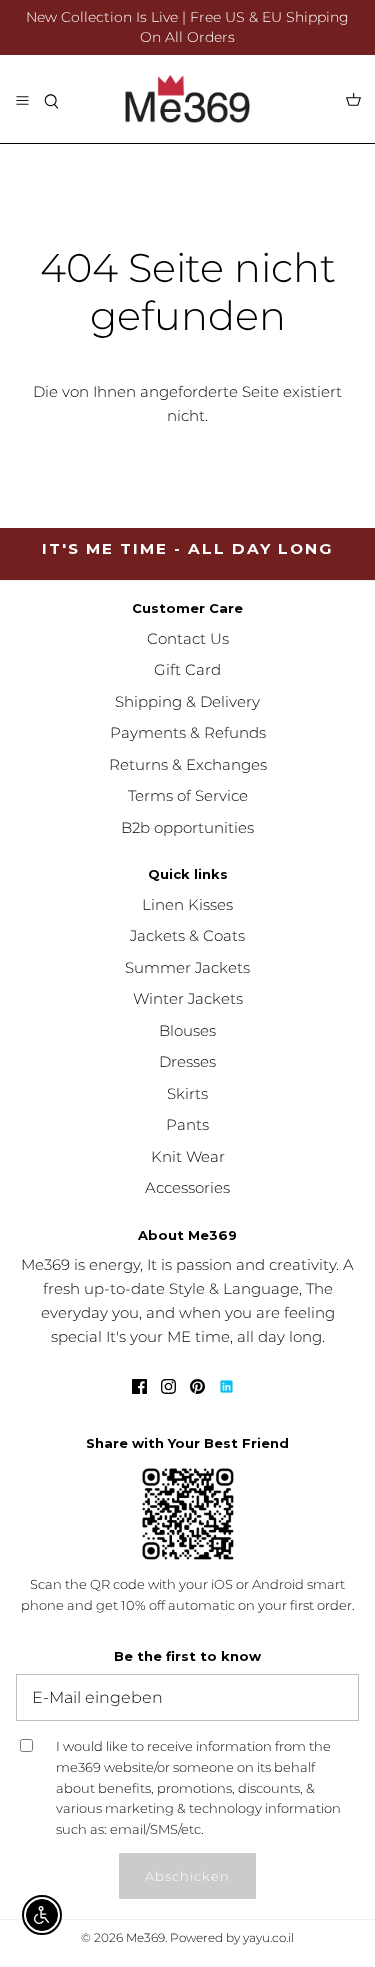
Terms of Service (188, 795)
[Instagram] (168, 1386)
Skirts (187, 1093)
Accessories (187, 1187)
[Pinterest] (197, 1386)
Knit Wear (188, 1156)
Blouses (187, 1030)
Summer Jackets (187, 967)
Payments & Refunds (188, 732)
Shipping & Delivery (187, 701)
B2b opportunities (187, 827)
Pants (187, 1124)
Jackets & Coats (187, 935)
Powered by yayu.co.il (232, 1937)
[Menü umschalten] (22, 99)
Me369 (145, 1937)
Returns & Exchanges (188, 764)
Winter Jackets (188, 998)
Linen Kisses (187, 904)
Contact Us (188, 638)
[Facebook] (139, 1386)
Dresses (187, 1061)
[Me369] (187, 99)
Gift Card (187, 669)
